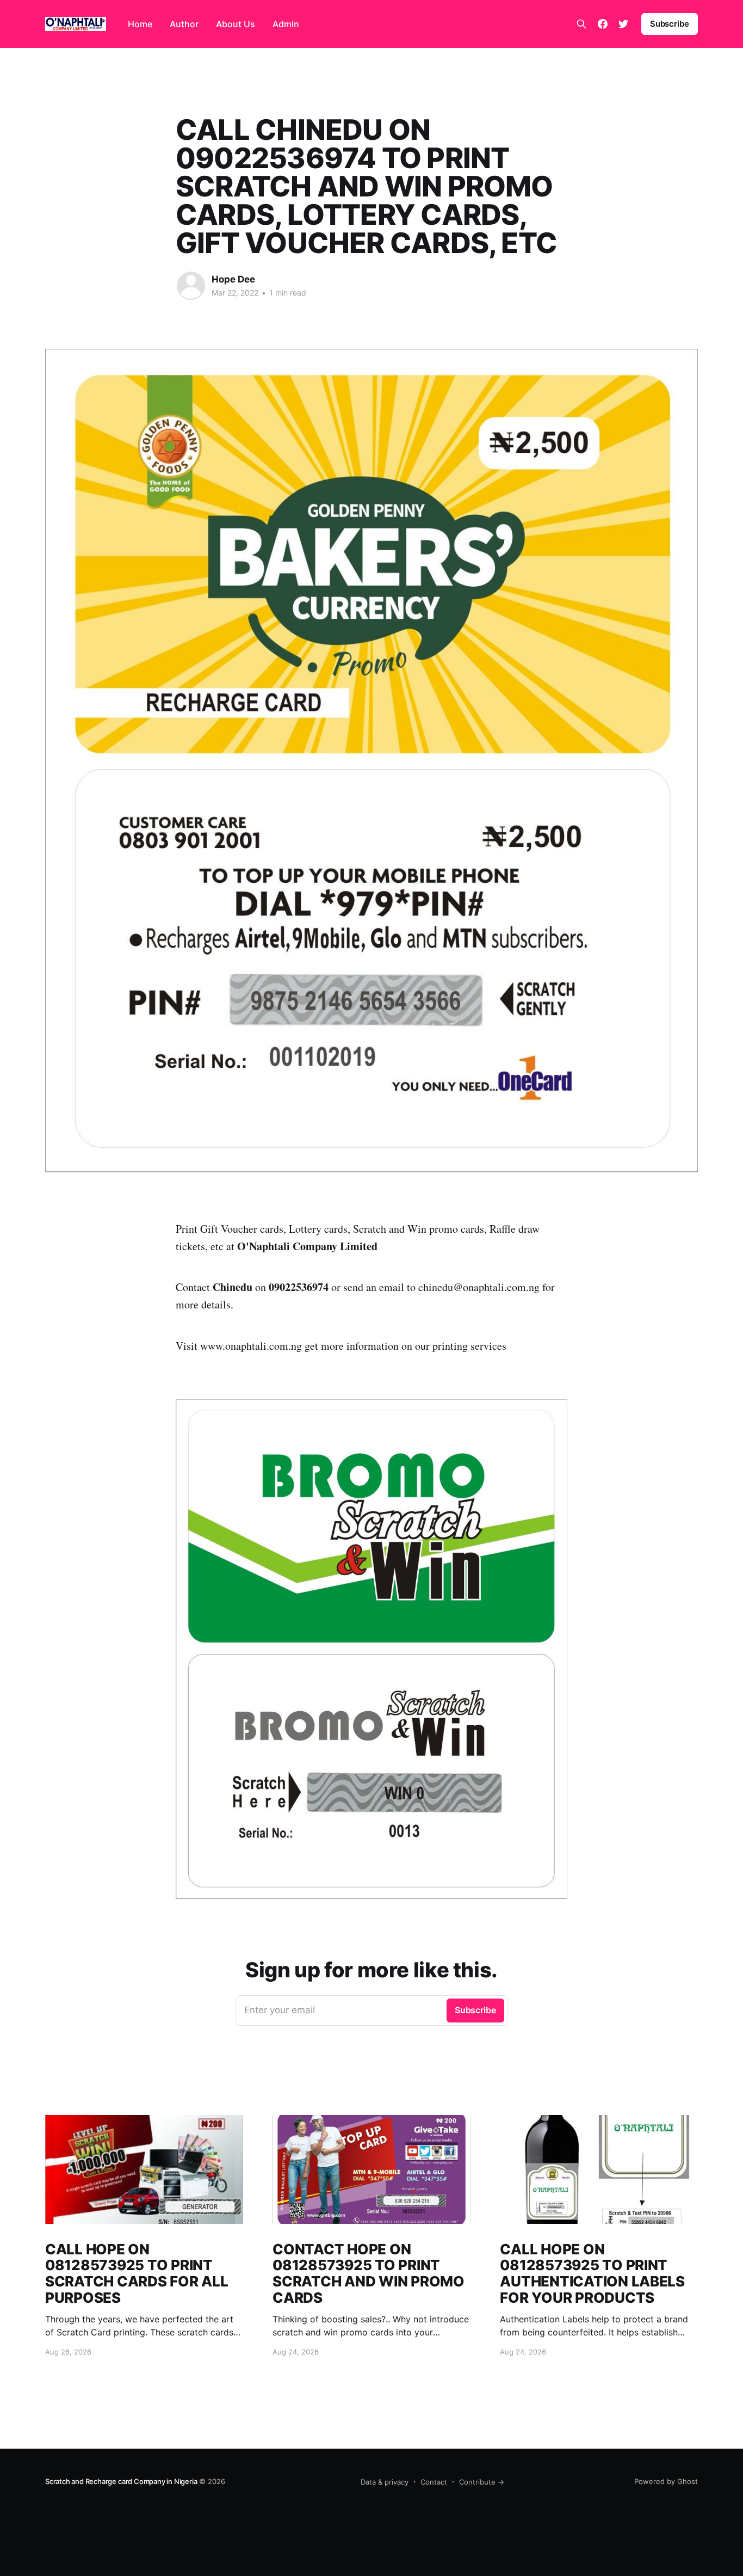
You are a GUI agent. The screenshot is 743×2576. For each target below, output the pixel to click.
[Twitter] (623, 24)
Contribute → (482, 2482)
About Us (236, 24)
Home (140, 24)
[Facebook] (603, 24)
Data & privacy (385, 2482)
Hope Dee (233, 279)
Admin (286, 24)
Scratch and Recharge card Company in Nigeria (121, 2481)
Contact (434, 2482)
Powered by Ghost (666, 2481)
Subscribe (670, 24)
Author (184, 24)
